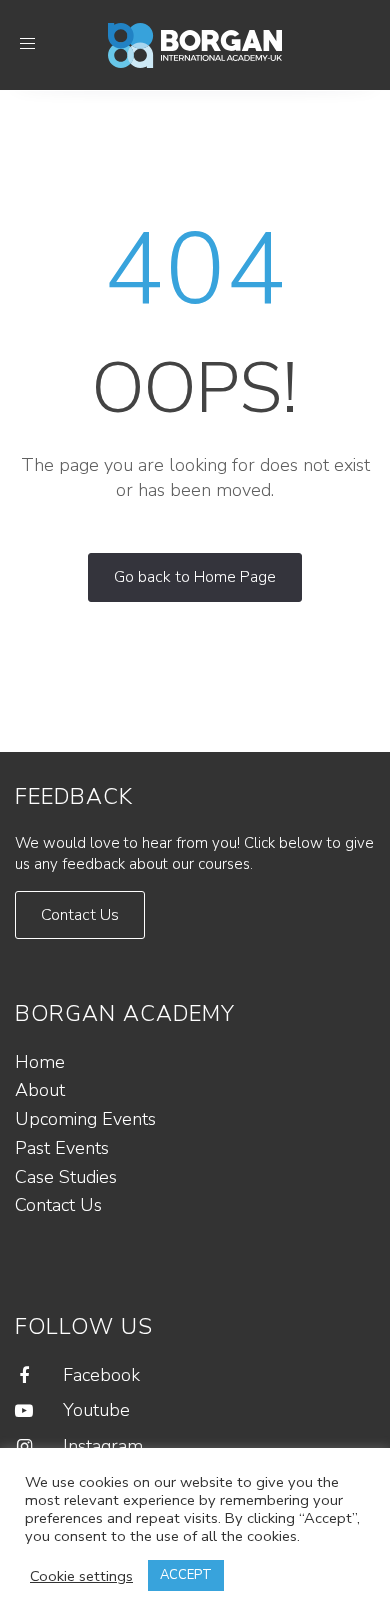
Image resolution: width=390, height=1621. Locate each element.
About (40, 1090)
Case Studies (66, 1177)
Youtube (96, 1410)
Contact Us (58, 1205)
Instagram (103, 1446)
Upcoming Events (85, 1119)
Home (40, 1062)
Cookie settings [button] (81, 1576)
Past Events (62, 1148)
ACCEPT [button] (186, 1575)
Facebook (101, 1375)
